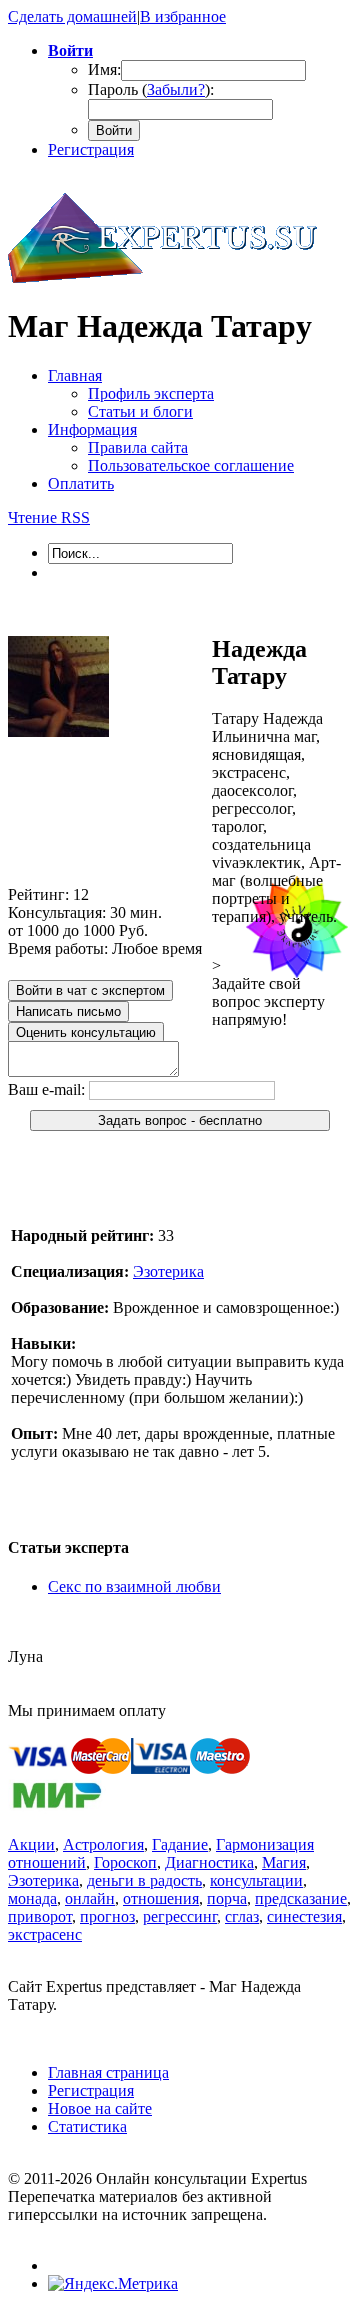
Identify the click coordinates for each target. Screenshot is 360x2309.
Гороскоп (125, 1862)
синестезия (304, 1916)
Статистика (87, 2126)
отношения (161, 1898)
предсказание (301, 1898)
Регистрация (91, 149)
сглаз (242, 1916)
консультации (256, 1880)
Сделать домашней (72, 16)
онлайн (90, 1898)
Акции (31, 1844)
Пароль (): (151, 89)
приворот (40, 1916)
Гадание (180, 1844)
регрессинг (180, 1916)
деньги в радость (144, 1880)
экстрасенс (45, 1934)
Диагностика (209, 1862)
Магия (284, 1862)
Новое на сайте (100, 2108)
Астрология (103, 1844)
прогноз (107, 1916)
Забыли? (176, 89)
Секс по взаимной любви (134, 1586)
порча (227, 1898)
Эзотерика (168, 1271)
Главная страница (108, 2072)
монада (32, 1898)
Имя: (104, 69)
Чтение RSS (49, 517)
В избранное (183, 16)
